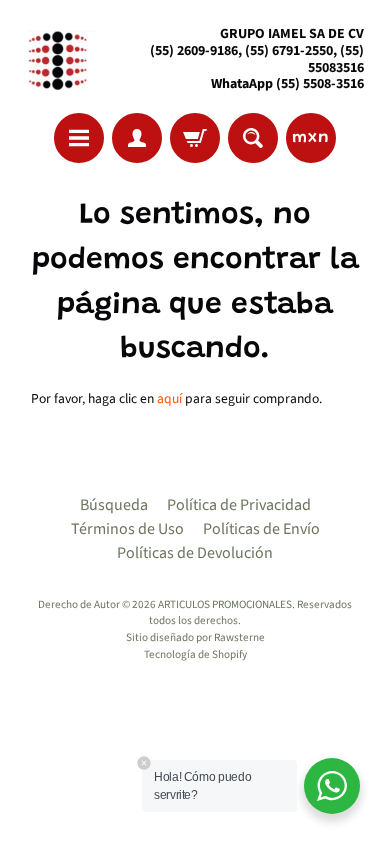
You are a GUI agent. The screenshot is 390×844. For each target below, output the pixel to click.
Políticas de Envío (261, 529)
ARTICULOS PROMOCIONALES (225, 604)
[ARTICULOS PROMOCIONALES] (55, 59)
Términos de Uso (127, 529)
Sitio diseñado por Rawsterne (195, 637)
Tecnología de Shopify (195, 654)
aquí (169, 398)
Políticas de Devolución (195, 553)
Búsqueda (114, 505)
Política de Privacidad (239, 505)
